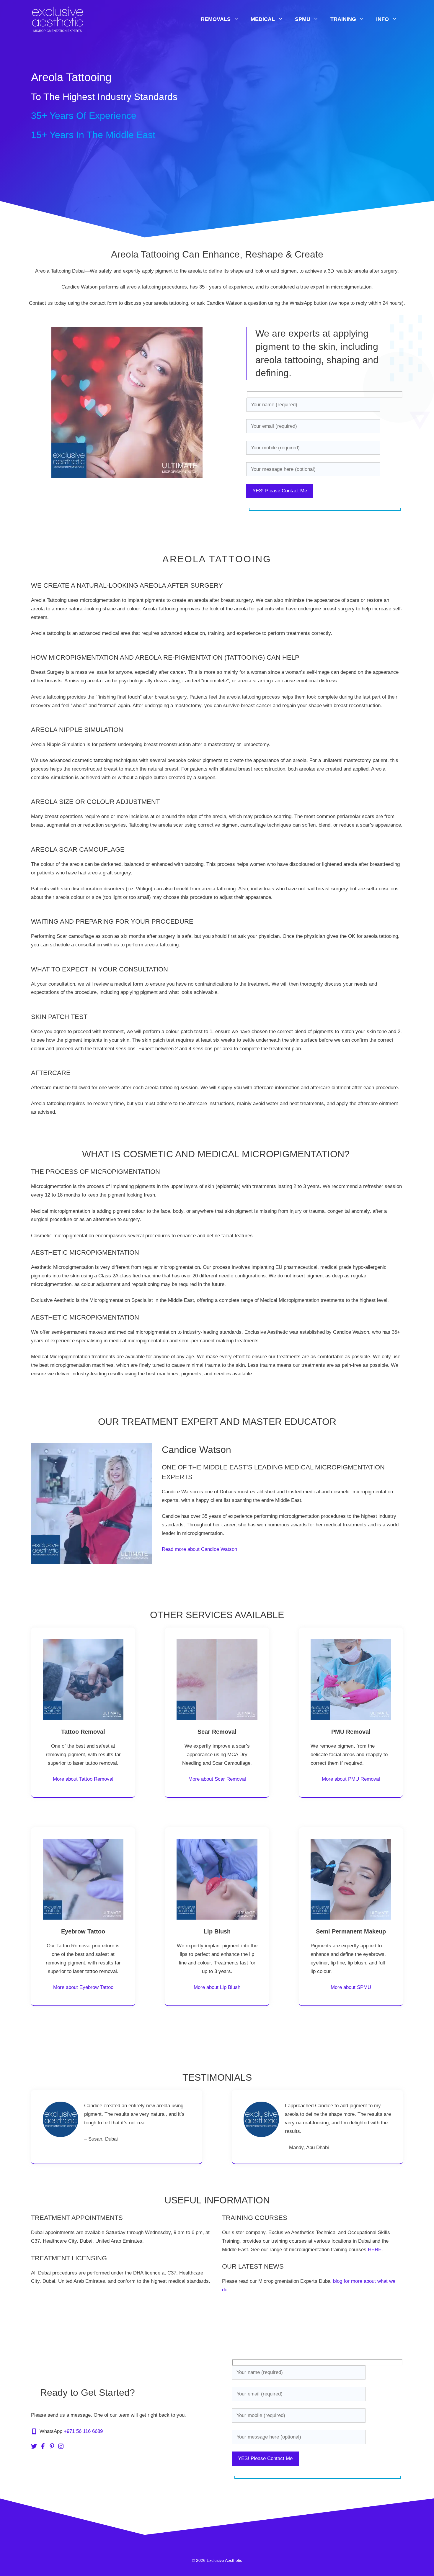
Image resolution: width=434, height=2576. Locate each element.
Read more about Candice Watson (199, 1549)
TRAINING (343, 19)
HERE (375, 2250)
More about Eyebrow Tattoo (83, 1987)
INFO (382, 19)
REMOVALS (216, 19)
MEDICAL (263, 19)
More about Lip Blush (217, 1987)
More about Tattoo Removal (83, 1779)
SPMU (303, 19)
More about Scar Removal (217, 1779)
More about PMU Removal (351, 1779)
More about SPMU (351, 1987)
